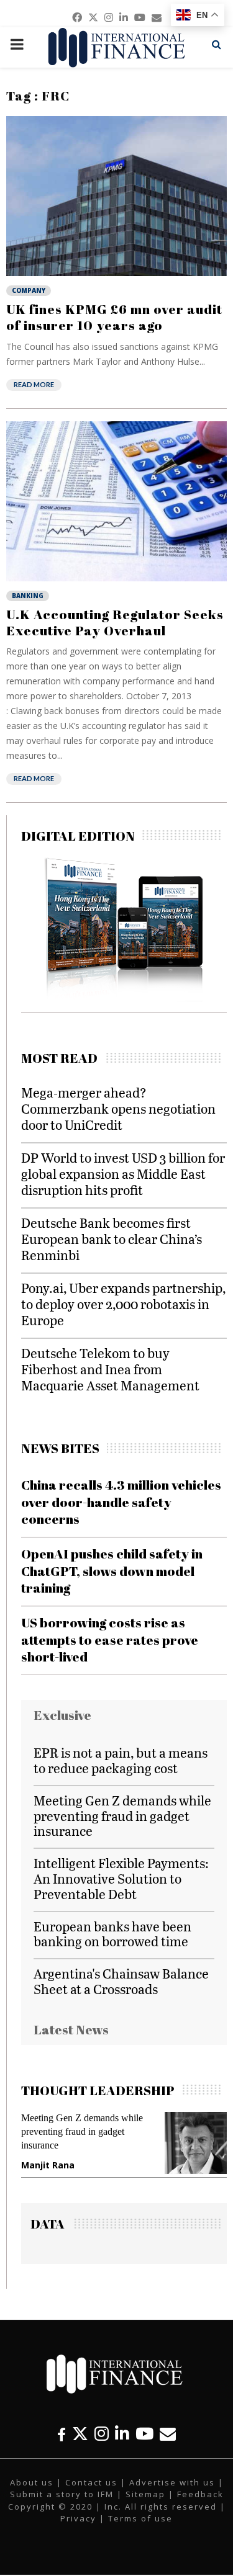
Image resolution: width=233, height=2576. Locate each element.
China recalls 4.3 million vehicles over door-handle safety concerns (121, 1502)
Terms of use (140, 2518)
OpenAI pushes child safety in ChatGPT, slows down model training (112, 1571)
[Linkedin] (122, 2434)
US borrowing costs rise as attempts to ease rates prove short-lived (110, 1639)
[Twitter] (80, 2434)
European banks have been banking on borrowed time (112, 1934)
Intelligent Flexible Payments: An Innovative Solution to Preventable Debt (121, 1878)
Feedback (200, 2494)
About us (32, 2482)
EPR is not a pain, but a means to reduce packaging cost (121, 1760)
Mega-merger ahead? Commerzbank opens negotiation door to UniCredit (118, 1108)
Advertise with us (172, 2482)
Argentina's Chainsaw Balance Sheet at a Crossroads (121, 1981)
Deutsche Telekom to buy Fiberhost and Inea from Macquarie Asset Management (110, 1369)
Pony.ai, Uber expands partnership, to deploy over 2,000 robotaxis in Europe (123, 1304)
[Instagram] (102, 2434)
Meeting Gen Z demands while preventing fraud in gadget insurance (122, 1816)
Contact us (91, 2482)
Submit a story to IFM (62, 2494)
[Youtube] (144, 2434)
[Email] (168, 2434)
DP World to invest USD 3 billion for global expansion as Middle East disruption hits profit (123, 1174)
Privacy (78, 2518)
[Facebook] (62, 2434)
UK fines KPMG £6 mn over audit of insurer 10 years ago (114, 317)
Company (29, 290)
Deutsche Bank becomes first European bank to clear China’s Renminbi (112, 1239)
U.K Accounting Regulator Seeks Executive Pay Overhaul (115, 622)
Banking (28, 596)
